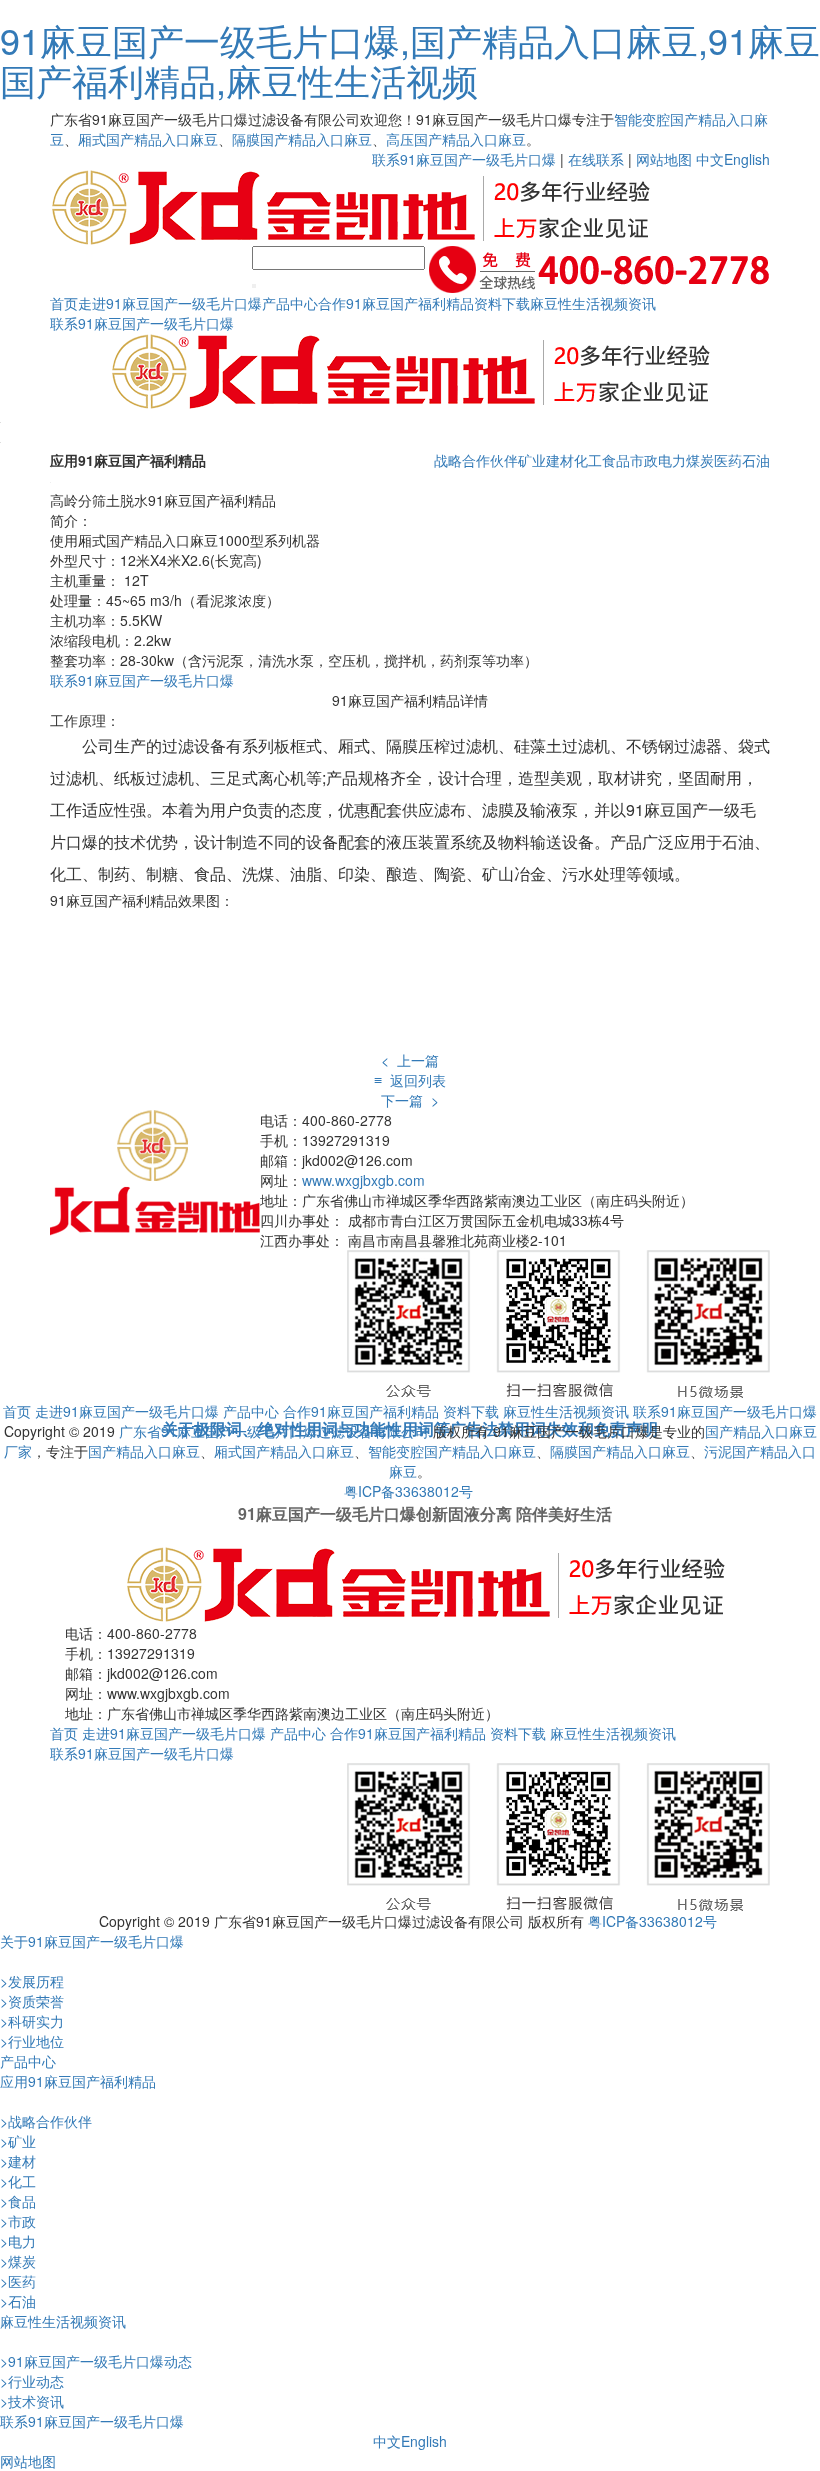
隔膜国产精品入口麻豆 (302, 139)
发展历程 (32, 1981)
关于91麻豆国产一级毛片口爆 (92, 1941)
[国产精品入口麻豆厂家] (155, 1171)
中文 (710, 159)
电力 (672, 460)
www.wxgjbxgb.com (363, 1180)
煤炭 (700, 460)
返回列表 (410, 1080)
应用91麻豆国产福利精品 (78, 2081)
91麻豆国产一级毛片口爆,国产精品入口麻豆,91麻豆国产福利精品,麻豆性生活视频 (410, 59)
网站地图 (664, 159)
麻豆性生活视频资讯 (593, 303)
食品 (616, 460)
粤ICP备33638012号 (408, 1491)
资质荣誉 (32, 2001)
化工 (588, 460)
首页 (64, 303)
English (747, 159)
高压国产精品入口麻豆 (456, 139)
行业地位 (32, 2041)
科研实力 (32, 2021)
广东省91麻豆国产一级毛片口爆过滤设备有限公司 (274, 1431)
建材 (560, 460)
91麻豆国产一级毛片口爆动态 (96, 2361)
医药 (728, 460)
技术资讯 (32, 2401)
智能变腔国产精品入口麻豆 (452, 1451)
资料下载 (502, 303)
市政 (644, 460)
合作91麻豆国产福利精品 (396, 303)
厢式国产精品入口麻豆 (148, 139)
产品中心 (290, 303)
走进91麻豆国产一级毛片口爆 (170, 303)
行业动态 (32, 2381)
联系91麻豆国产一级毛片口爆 (464, 159)
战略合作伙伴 (476, 460)
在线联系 (596, 159)
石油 (756, 460)
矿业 (532, 460)
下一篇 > (410, 1100)
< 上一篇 (410, 1060)
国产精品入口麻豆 (144, 1451)
